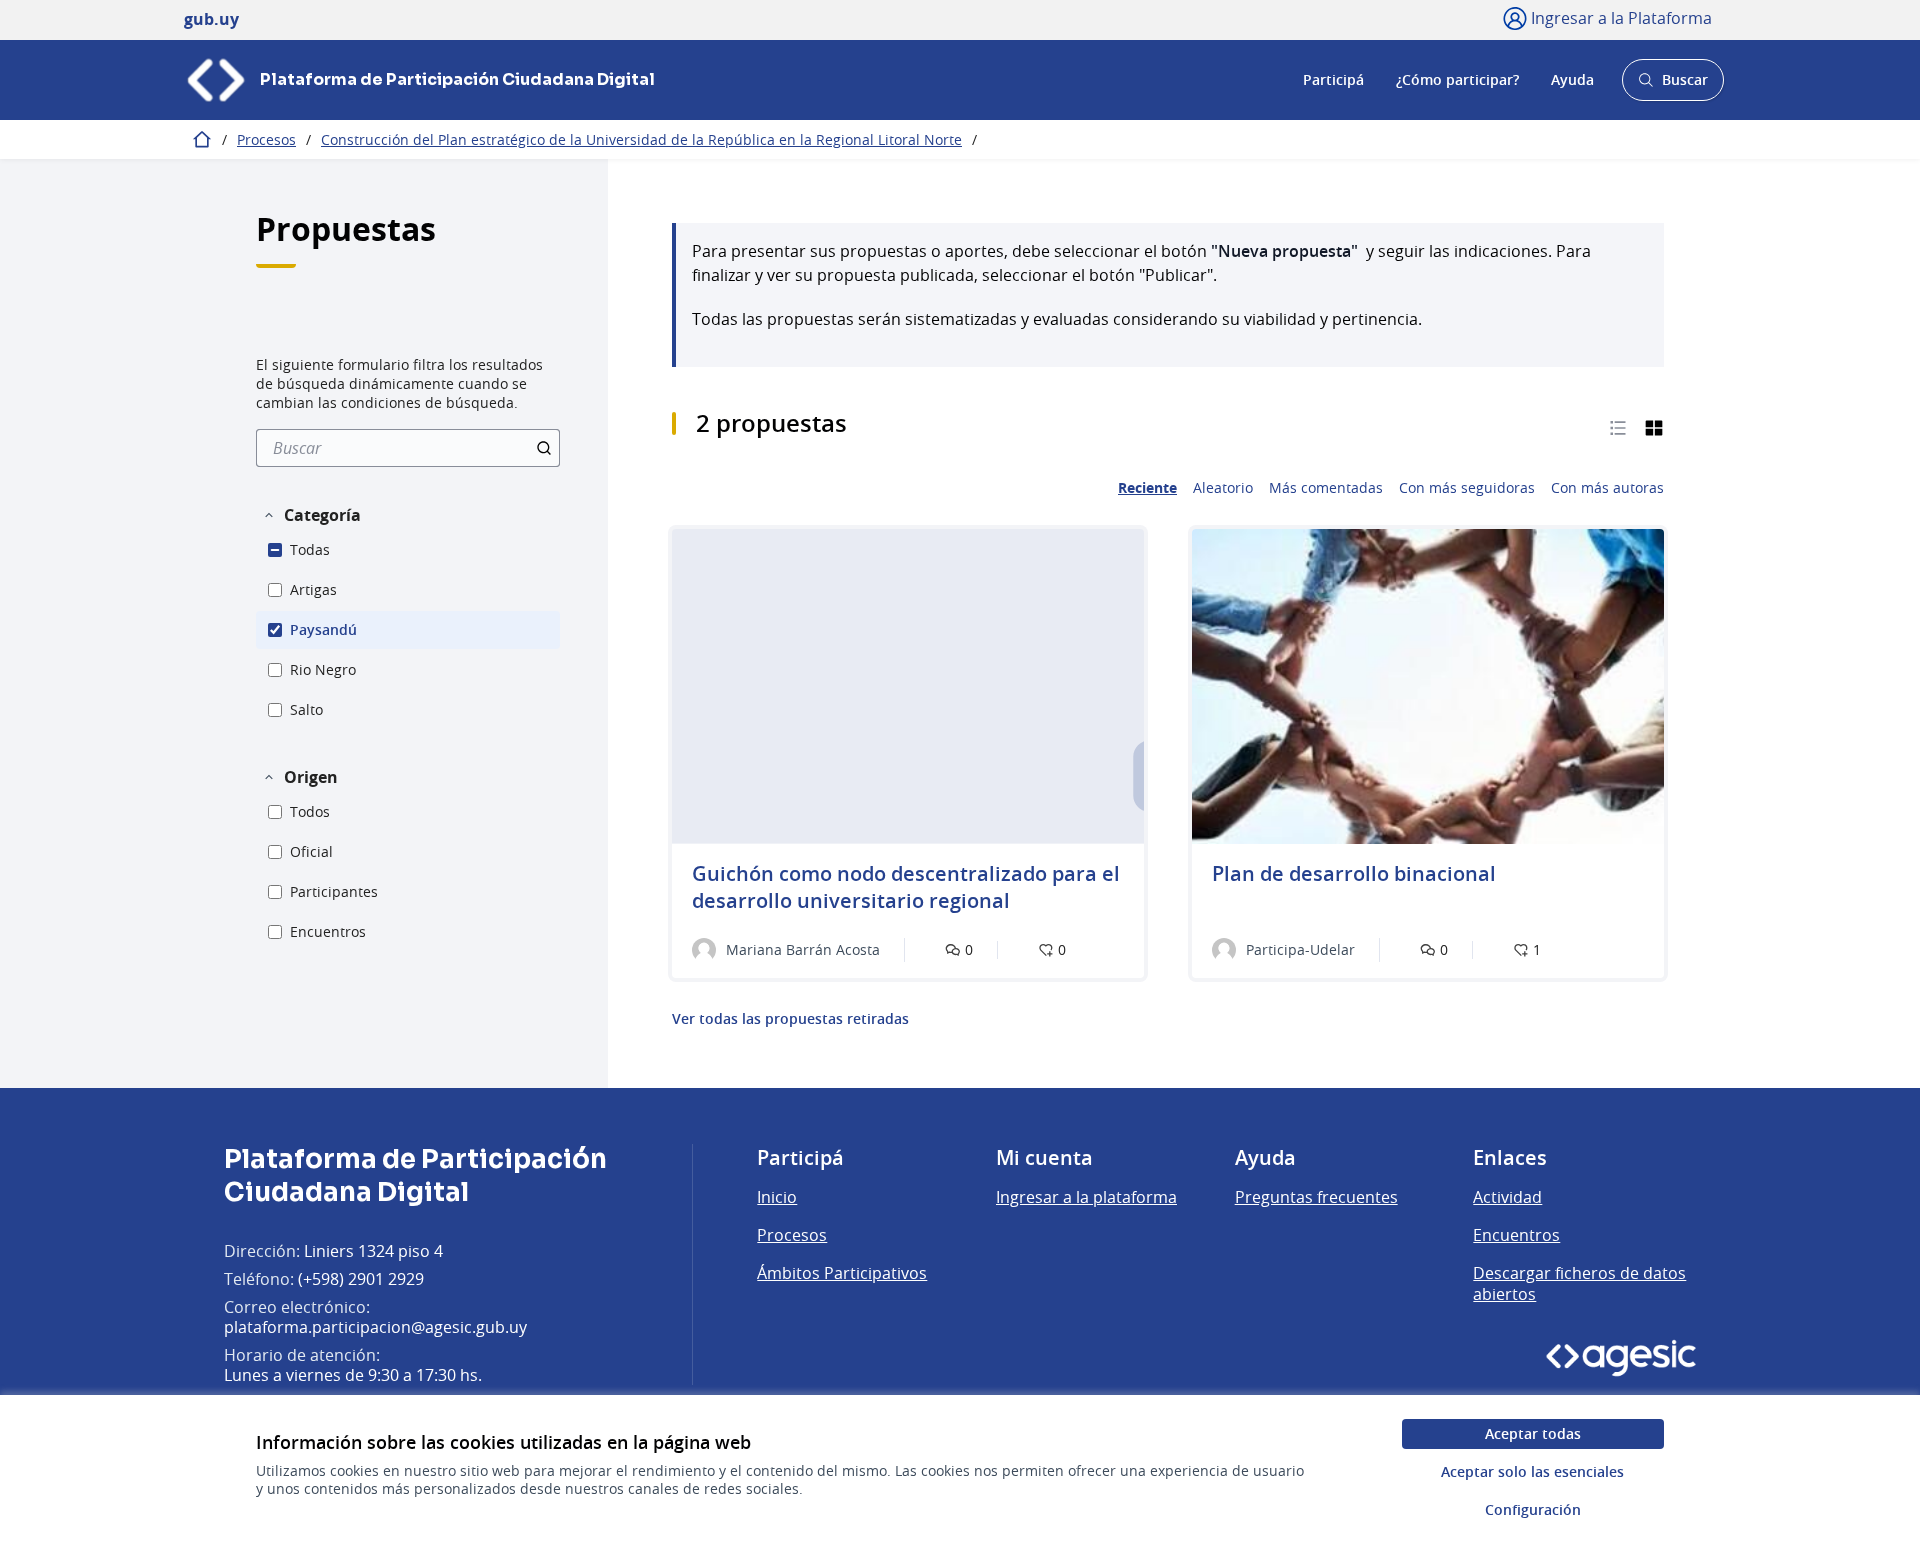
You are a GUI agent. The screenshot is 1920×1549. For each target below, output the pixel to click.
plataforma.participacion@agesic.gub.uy (375, 1327)
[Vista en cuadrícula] (1654, 427)
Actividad (1507, 1197)
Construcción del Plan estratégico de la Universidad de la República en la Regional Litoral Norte (641, 139)
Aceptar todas (1533, 1433)
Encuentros (1516, 1235)
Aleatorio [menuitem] (1223, 488)
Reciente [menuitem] (1147, 488)
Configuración (1533, 1509)
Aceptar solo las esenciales (1532, 1471)
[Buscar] (544, 448)
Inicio (777, 1197)
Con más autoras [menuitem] (1607, 488)
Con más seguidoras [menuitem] (1467, 488)
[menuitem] (408, 448)
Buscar (1672, 85)
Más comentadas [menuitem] (1326, 488)
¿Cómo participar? (1457, 79)
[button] (311, 515)
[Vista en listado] (1618, 427)
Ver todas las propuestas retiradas (790, 1019)
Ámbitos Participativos (842, 1273)
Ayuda (1572, 79)
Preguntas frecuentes (1316, 1197)
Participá (1333, 79)
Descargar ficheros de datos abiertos (1579, 1284)
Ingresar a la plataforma (1086, 1197)
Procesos (266, 139)
